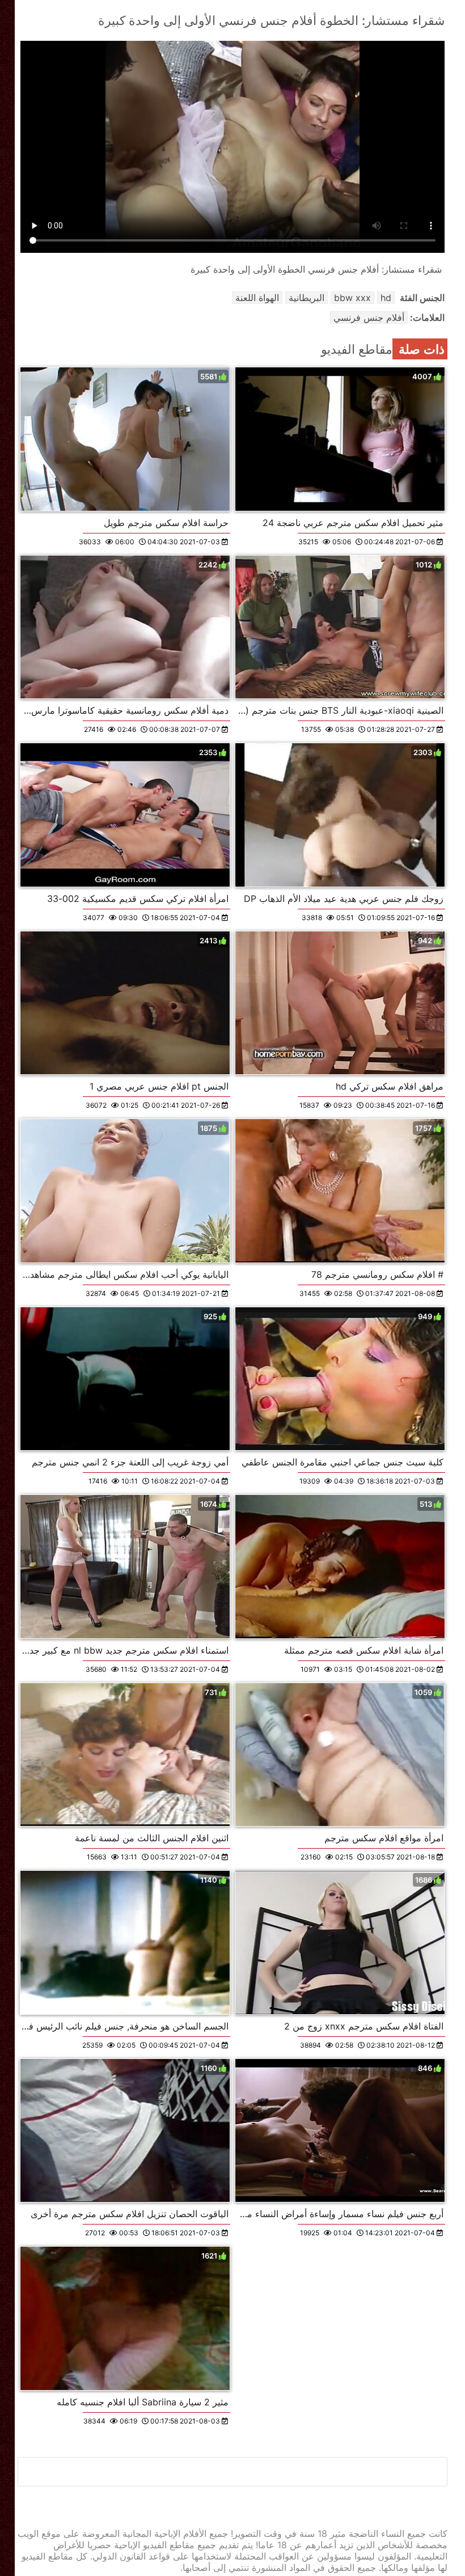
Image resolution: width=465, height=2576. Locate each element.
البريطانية (307, 298)
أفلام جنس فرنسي (369, 317)
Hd (386, 298)
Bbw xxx (352, 298)
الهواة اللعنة (257, 298)
